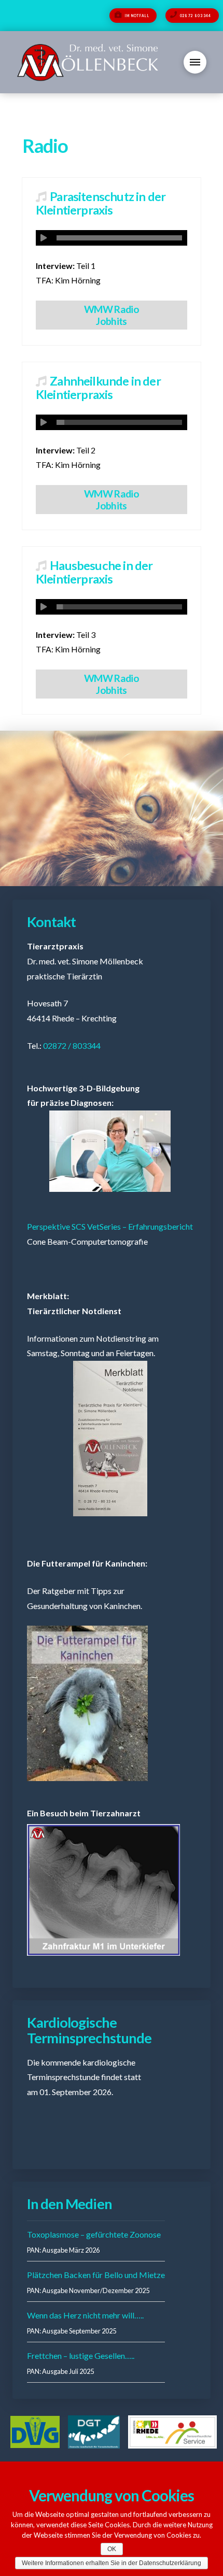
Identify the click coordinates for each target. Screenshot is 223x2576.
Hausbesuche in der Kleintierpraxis (94, 572)
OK (112, 2549)
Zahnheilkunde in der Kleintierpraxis (98, 388)
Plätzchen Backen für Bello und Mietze (96, 2275)
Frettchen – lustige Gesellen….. (81, 2356)
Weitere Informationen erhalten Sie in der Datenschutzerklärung (112, 2563)
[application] (112, 238)
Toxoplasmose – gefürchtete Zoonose (94, 2234)
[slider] (119, 238)
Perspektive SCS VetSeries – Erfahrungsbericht (110, 1226)
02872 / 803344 (72, 1045)
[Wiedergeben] (44, 238)
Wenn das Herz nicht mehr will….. (85, 2315)
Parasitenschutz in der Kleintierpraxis (101, 203)
